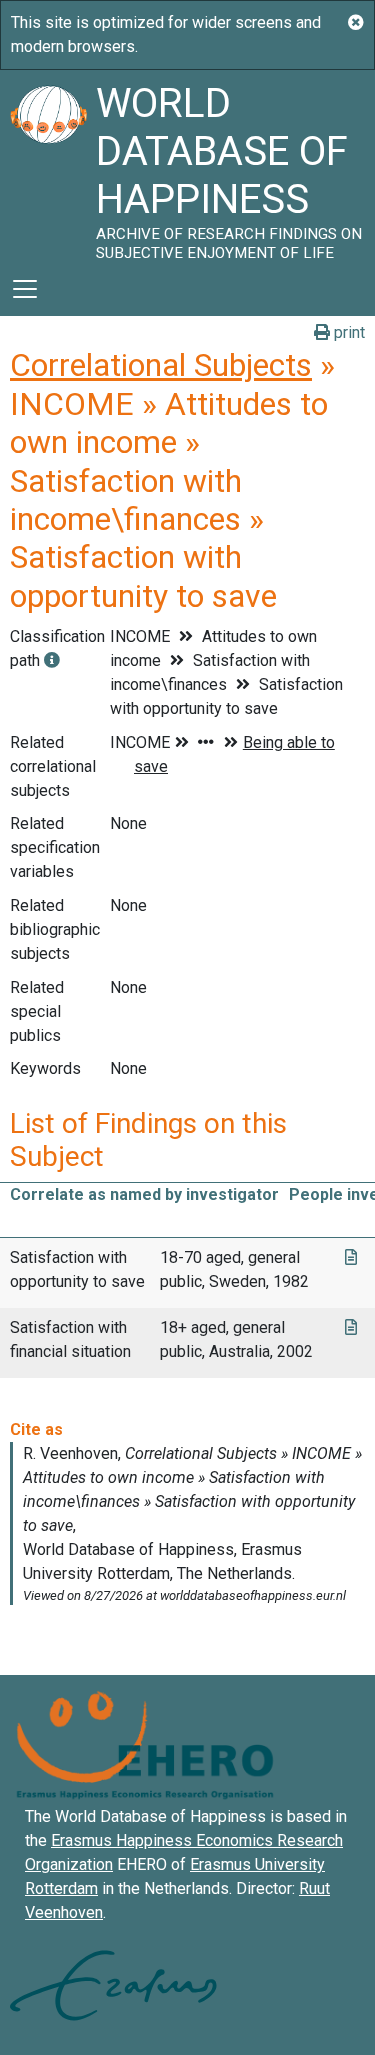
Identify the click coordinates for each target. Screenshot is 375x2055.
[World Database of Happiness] (48, 166)
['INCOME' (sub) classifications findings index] (52, 660)
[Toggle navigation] (25, 289)
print (347, 332)
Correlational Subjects (161, 365)
